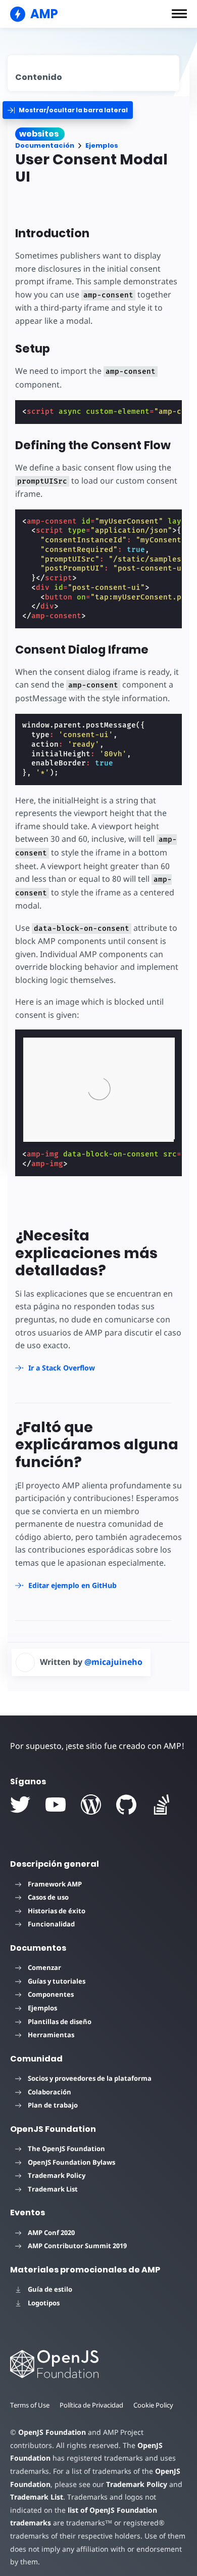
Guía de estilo (50, 2289)
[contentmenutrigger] (93, 73)
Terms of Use (30, 2405)
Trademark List (53, 2189)
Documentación (45, 145)
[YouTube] (56, 1805)
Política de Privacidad (91, 2405)
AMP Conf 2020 (51, 2232)
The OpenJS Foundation (66, 2149)
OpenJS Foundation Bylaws (71, 2162)
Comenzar (44, 1967)
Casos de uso (48, 1897)
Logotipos (44, 2303)
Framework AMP (55, 1884)
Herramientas (51, 2035)
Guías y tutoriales (57, 1981)
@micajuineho (113, 1662)
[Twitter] (20, 1805)
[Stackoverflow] (162, 1805)
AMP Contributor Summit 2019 (77, 2246)
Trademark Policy (57, 2175)
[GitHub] (126, 1805)
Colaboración (50, 2092)
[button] (179, 14)
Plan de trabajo (53, 2105)
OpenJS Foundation (52, 2432)
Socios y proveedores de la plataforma (90, 2078)
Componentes (51, 1994)
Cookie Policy (153, 2405)
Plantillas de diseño (60, 2022)
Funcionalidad (51, 1924)
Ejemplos (102, 145)
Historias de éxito (57, 1911)
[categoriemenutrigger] (68, 110)
